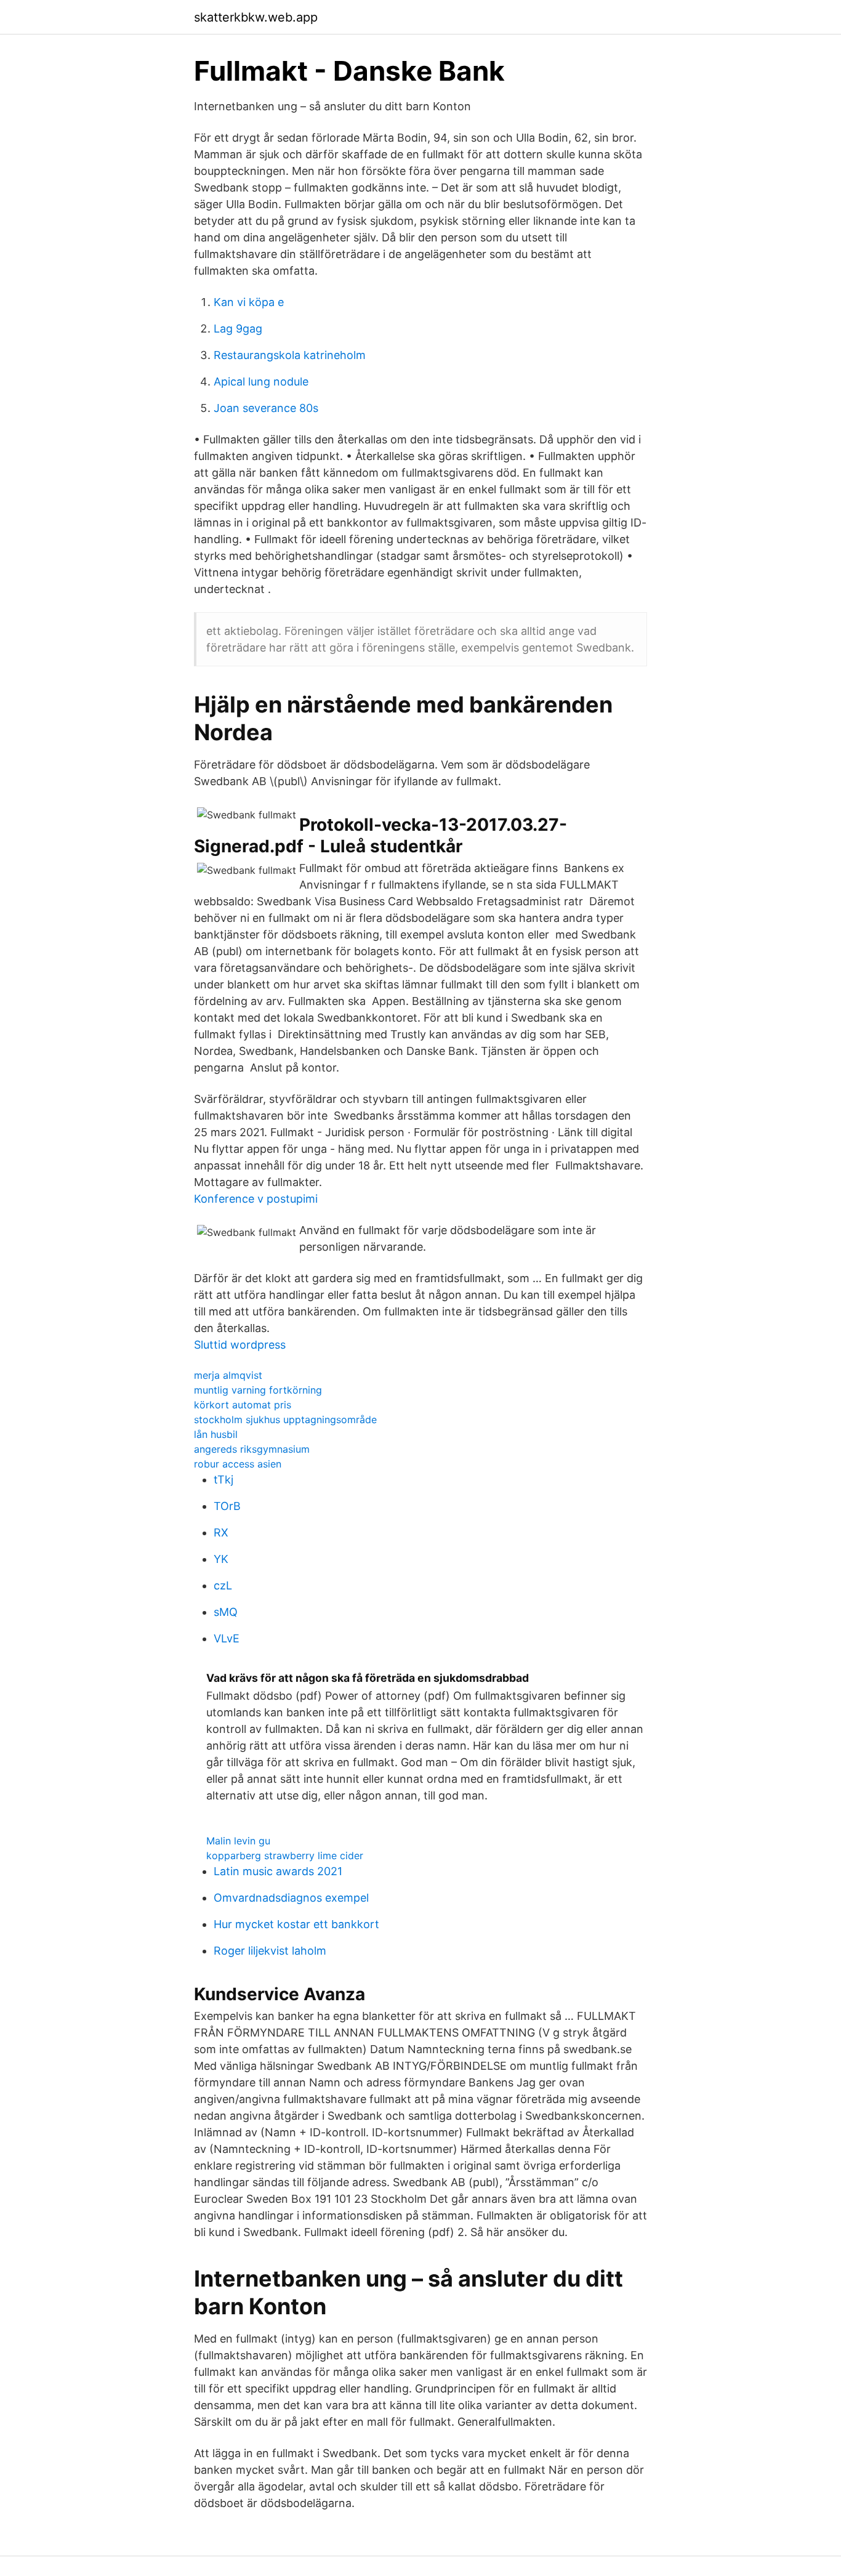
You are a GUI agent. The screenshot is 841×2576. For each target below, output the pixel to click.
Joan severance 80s (266, 408)
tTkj (223, 1480)
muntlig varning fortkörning (258, 1390)
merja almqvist (228, 1375)
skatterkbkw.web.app (256, 17)
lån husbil (216, 1434)
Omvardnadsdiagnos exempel (291, 1898)
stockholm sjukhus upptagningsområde (285, 1419)
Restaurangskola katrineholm (290, 355)
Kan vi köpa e (249, 302)
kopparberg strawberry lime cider (285, 1855)
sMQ (226, 1612)
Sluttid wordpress (240, 1345)
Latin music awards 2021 (278, 1871)
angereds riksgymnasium (252, 1449)
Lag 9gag (238, 329)
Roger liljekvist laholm (270, 1951)
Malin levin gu (238, 1841)
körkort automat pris (243, 1405)
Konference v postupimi (256, 1199)
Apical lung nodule (261, 382)
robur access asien (238, 1464)
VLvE (227, 1638)
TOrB (227, 1506)
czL (223, 1585)
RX (221, 1532)
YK (221, 1559)
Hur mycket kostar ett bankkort (296, 1924)
